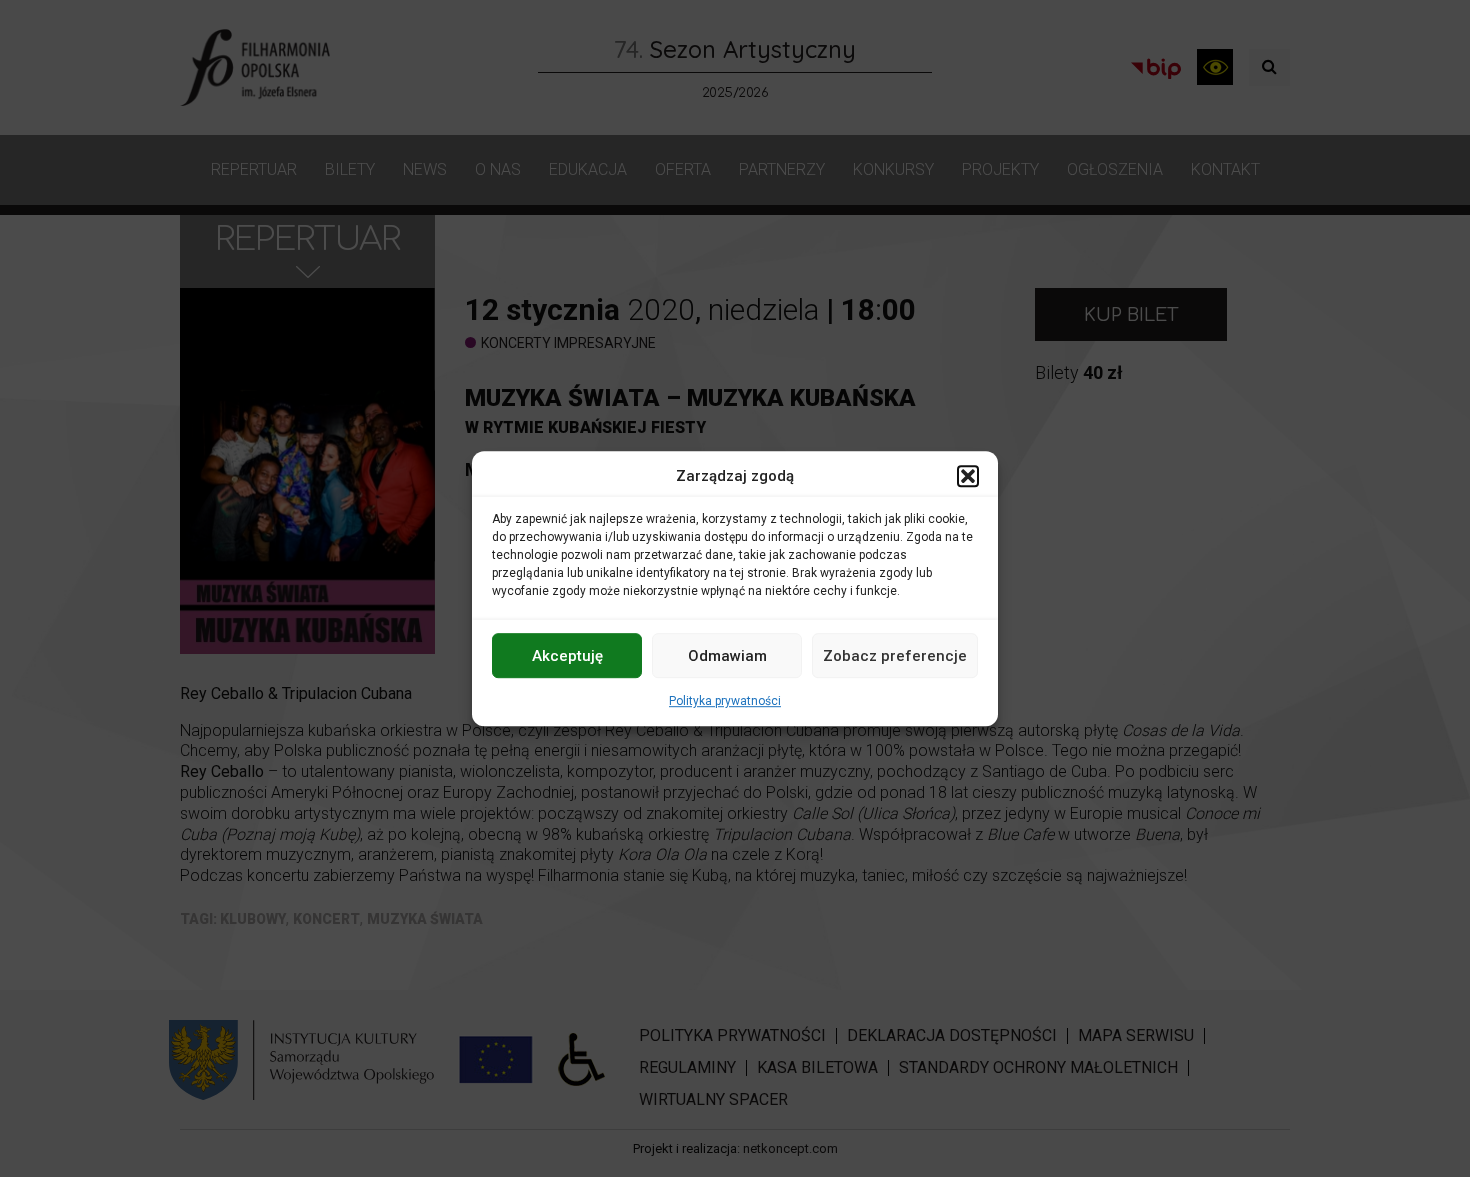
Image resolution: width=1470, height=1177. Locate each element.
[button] (968, 476)
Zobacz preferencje (895, 656)
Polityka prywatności (725, 701)
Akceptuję (567, 656)
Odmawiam (727, 656)
